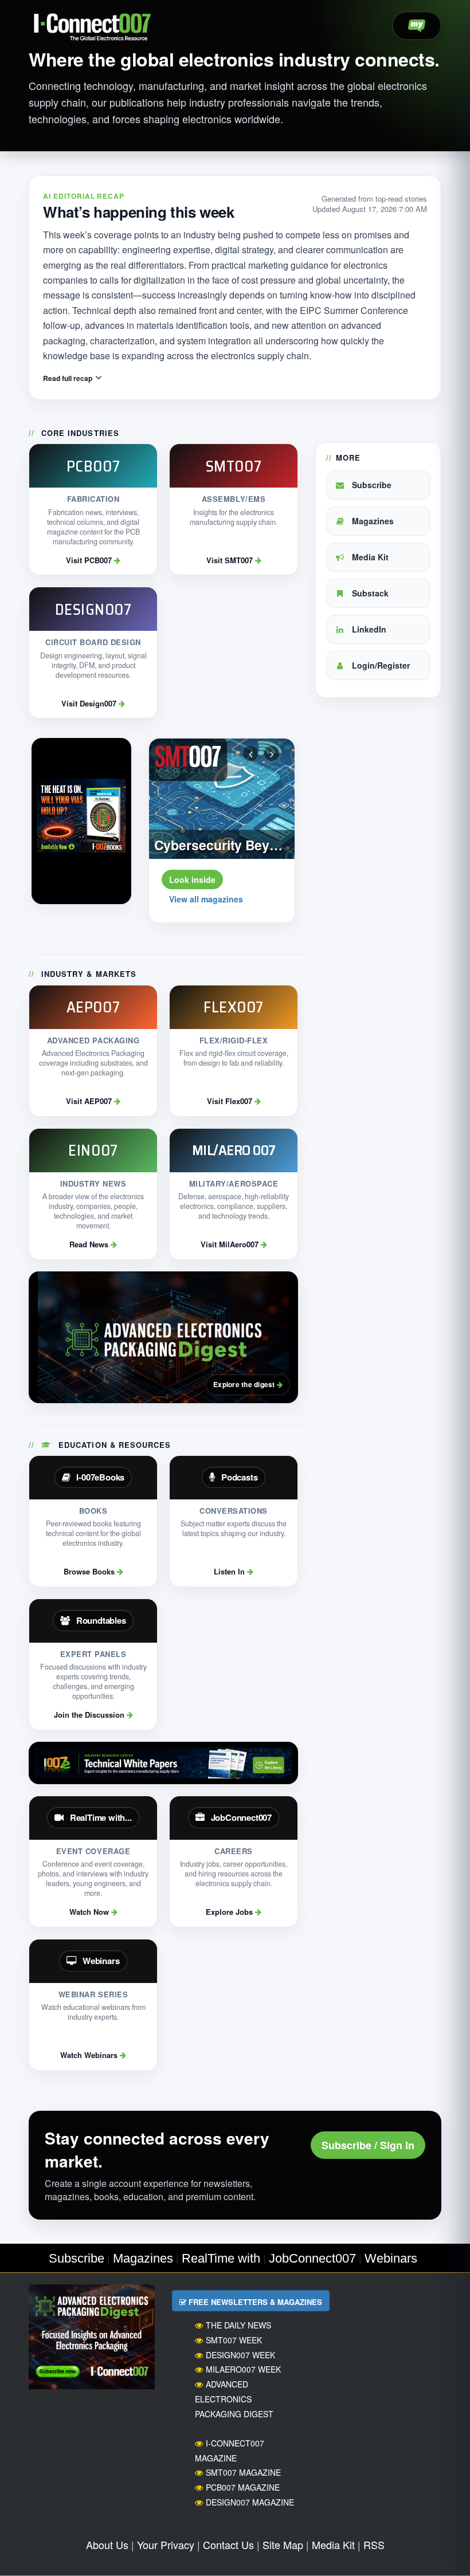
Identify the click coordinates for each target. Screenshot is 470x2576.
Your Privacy (166, 2544)
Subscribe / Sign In (368, 2145)
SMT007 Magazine (243, 2472)
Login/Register (380, 665)
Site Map (283, 2544)
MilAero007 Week (243, 2369)
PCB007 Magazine (243, 2487)
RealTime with (221, 2258)
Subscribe (371, 485)
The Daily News (238, 2325)
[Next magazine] (272, 753)
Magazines (372, 521)
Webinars (391, 2258)
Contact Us (228, 2544)
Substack (369, 593)
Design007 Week (240, 2355)
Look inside (192, 879)
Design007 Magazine (250, 2502)
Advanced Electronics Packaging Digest (234, 2399)
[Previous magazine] (250, 753)
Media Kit (369, 557)
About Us (107, 2544)
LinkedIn (368, 629)
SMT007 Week (234, 2340)
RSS (374, 2544)
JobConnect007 (312, 2258)
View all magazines (206, 899)
